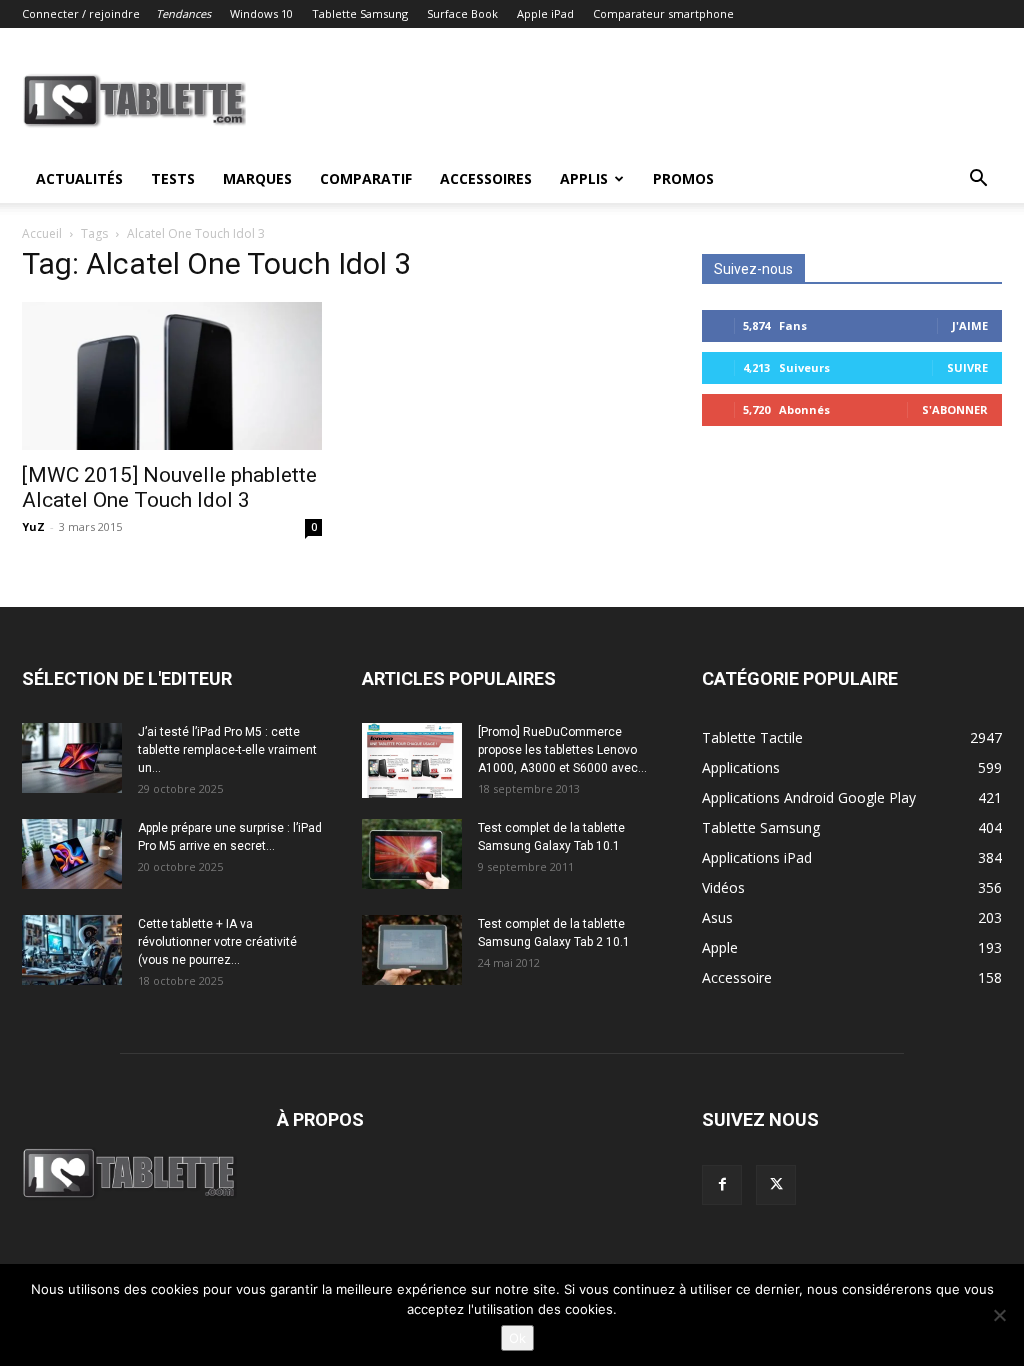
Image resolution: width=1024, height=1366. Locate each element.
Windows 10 (261, 13)
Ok (517, 1338)
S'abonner (955, 409)
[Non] (999, 1315)
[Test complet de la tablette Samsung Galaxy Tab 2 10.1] (412, 950)
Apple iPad (545, 13)
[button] (978, 180)
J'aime (970, 325)
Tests (173, 178)
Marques (257, 178)
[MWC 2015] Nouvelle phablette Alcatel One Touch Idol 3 (169, 487)
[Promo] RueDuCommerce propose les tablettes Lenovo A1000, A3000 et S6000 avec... (562, 750)
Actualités (79, 178)
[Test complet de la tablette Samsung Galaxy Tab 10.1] (412, 854)
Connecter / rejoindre (81, 13)
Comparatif (366, 178)
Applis (584, 178)
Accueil (42, 233)
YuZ (33, 526)
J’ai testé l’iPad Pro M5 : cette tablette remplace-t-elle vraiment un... (227, 750)
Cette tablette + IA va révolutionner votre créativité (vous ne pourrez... (217, 942)
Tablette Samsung (360, 13)
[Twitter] (776, 1185)
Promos (683, 178)
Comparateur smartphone (663, 13)
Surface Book (462, 13)
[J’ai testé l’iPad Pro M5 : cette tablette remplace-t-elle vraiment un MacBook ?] (72, 758)
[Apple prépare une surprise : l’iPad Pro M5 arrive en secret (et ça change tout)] (72, 854)
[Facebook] (722, 1185)
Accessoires (486, 178)
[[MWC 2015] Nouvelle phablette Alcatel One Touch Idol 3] (172, 376)
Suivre (967, 367)
